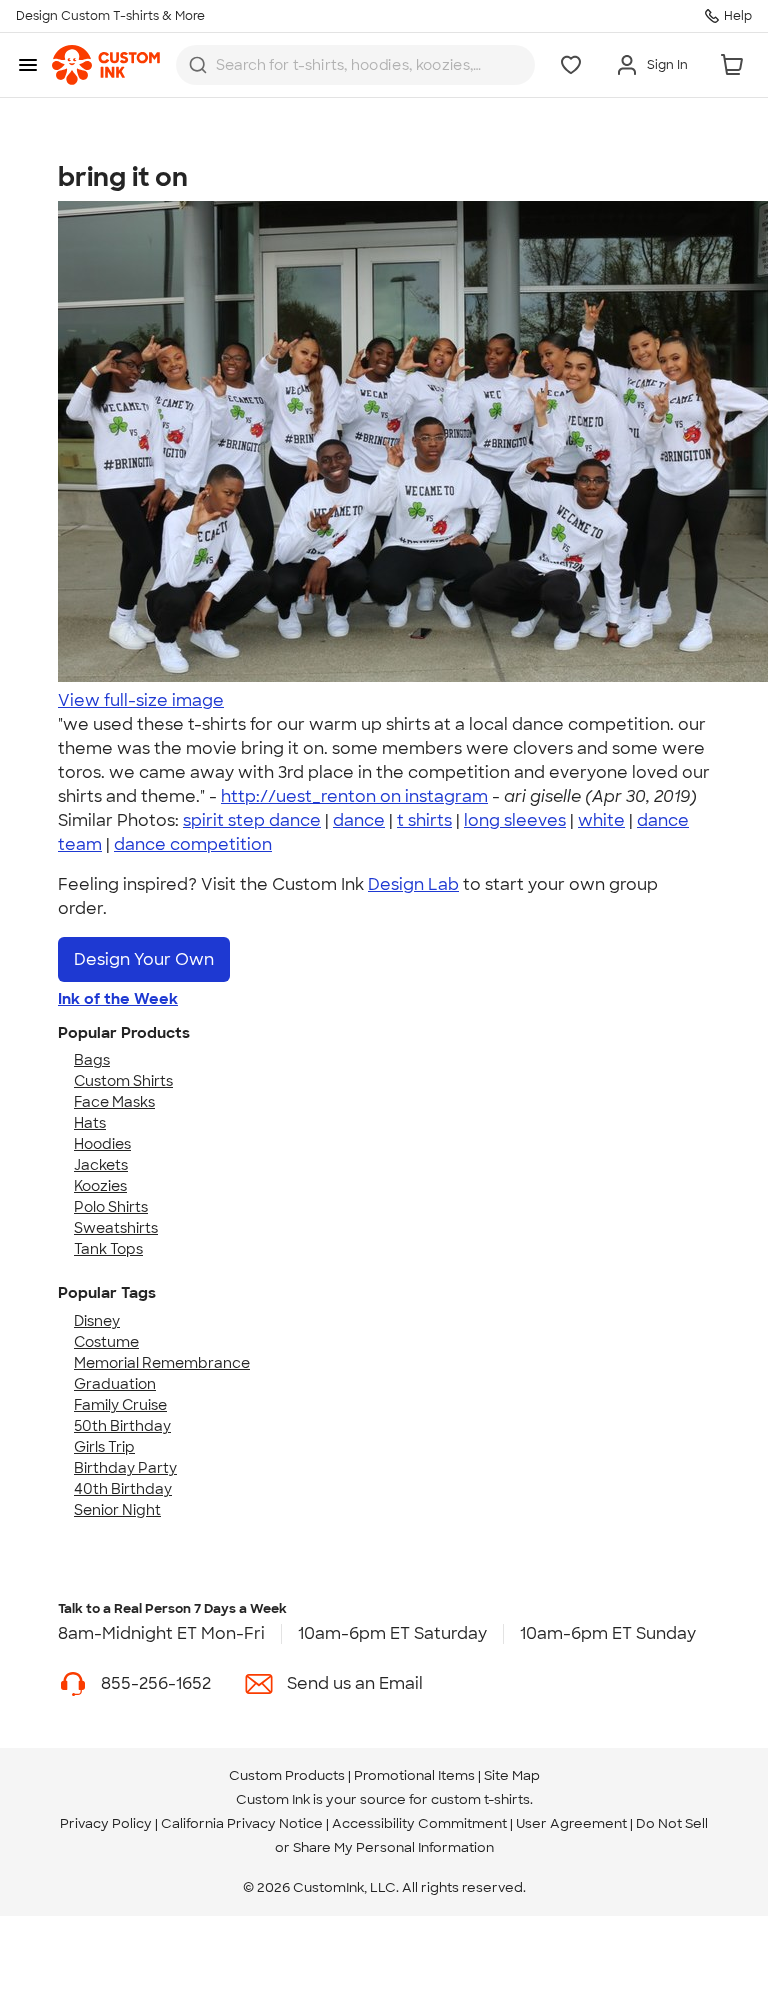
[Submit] (198, 65)
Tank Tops (108, 1249)
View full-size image (141, 700)
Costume (106, 1342)
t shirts (424, 820)
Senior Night (117, 1510)
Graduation (115, 1384)
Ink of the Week (118, 999)
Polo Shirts (111, 1207)
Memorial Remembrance (162, 1363)
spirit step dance (252, 820)
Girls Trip (104, 1447)
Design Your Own (144, 959)
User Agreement (571, 1823)
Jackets (101, 1165)
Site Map (512, 1775)
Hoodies (102, 1144)
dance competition (193, 844)
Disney (97, 1321)
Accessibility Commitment (419, 1823)
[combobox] (355, 65)
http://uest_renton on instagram (354, 796)
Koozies (100, 1186)
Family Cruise (120, 1405)
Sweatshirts (116, 1228)
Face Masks (114, 1102)
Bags (92, 1060)
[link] (106, 65)
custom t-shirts (480, 1799)
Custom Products (287, 1775)
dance (359, 820)
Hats (90, 1123)
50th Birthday (122, 1426)
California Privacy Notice (242, 1823)
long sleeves (515, 820)
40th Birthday (123, 1489)
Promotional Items (414, 1775)
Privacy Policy (106, 1823)
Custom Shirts (123, 1081)
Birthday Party (125, 1468)
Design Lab (413, 884)
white (601, 820)
